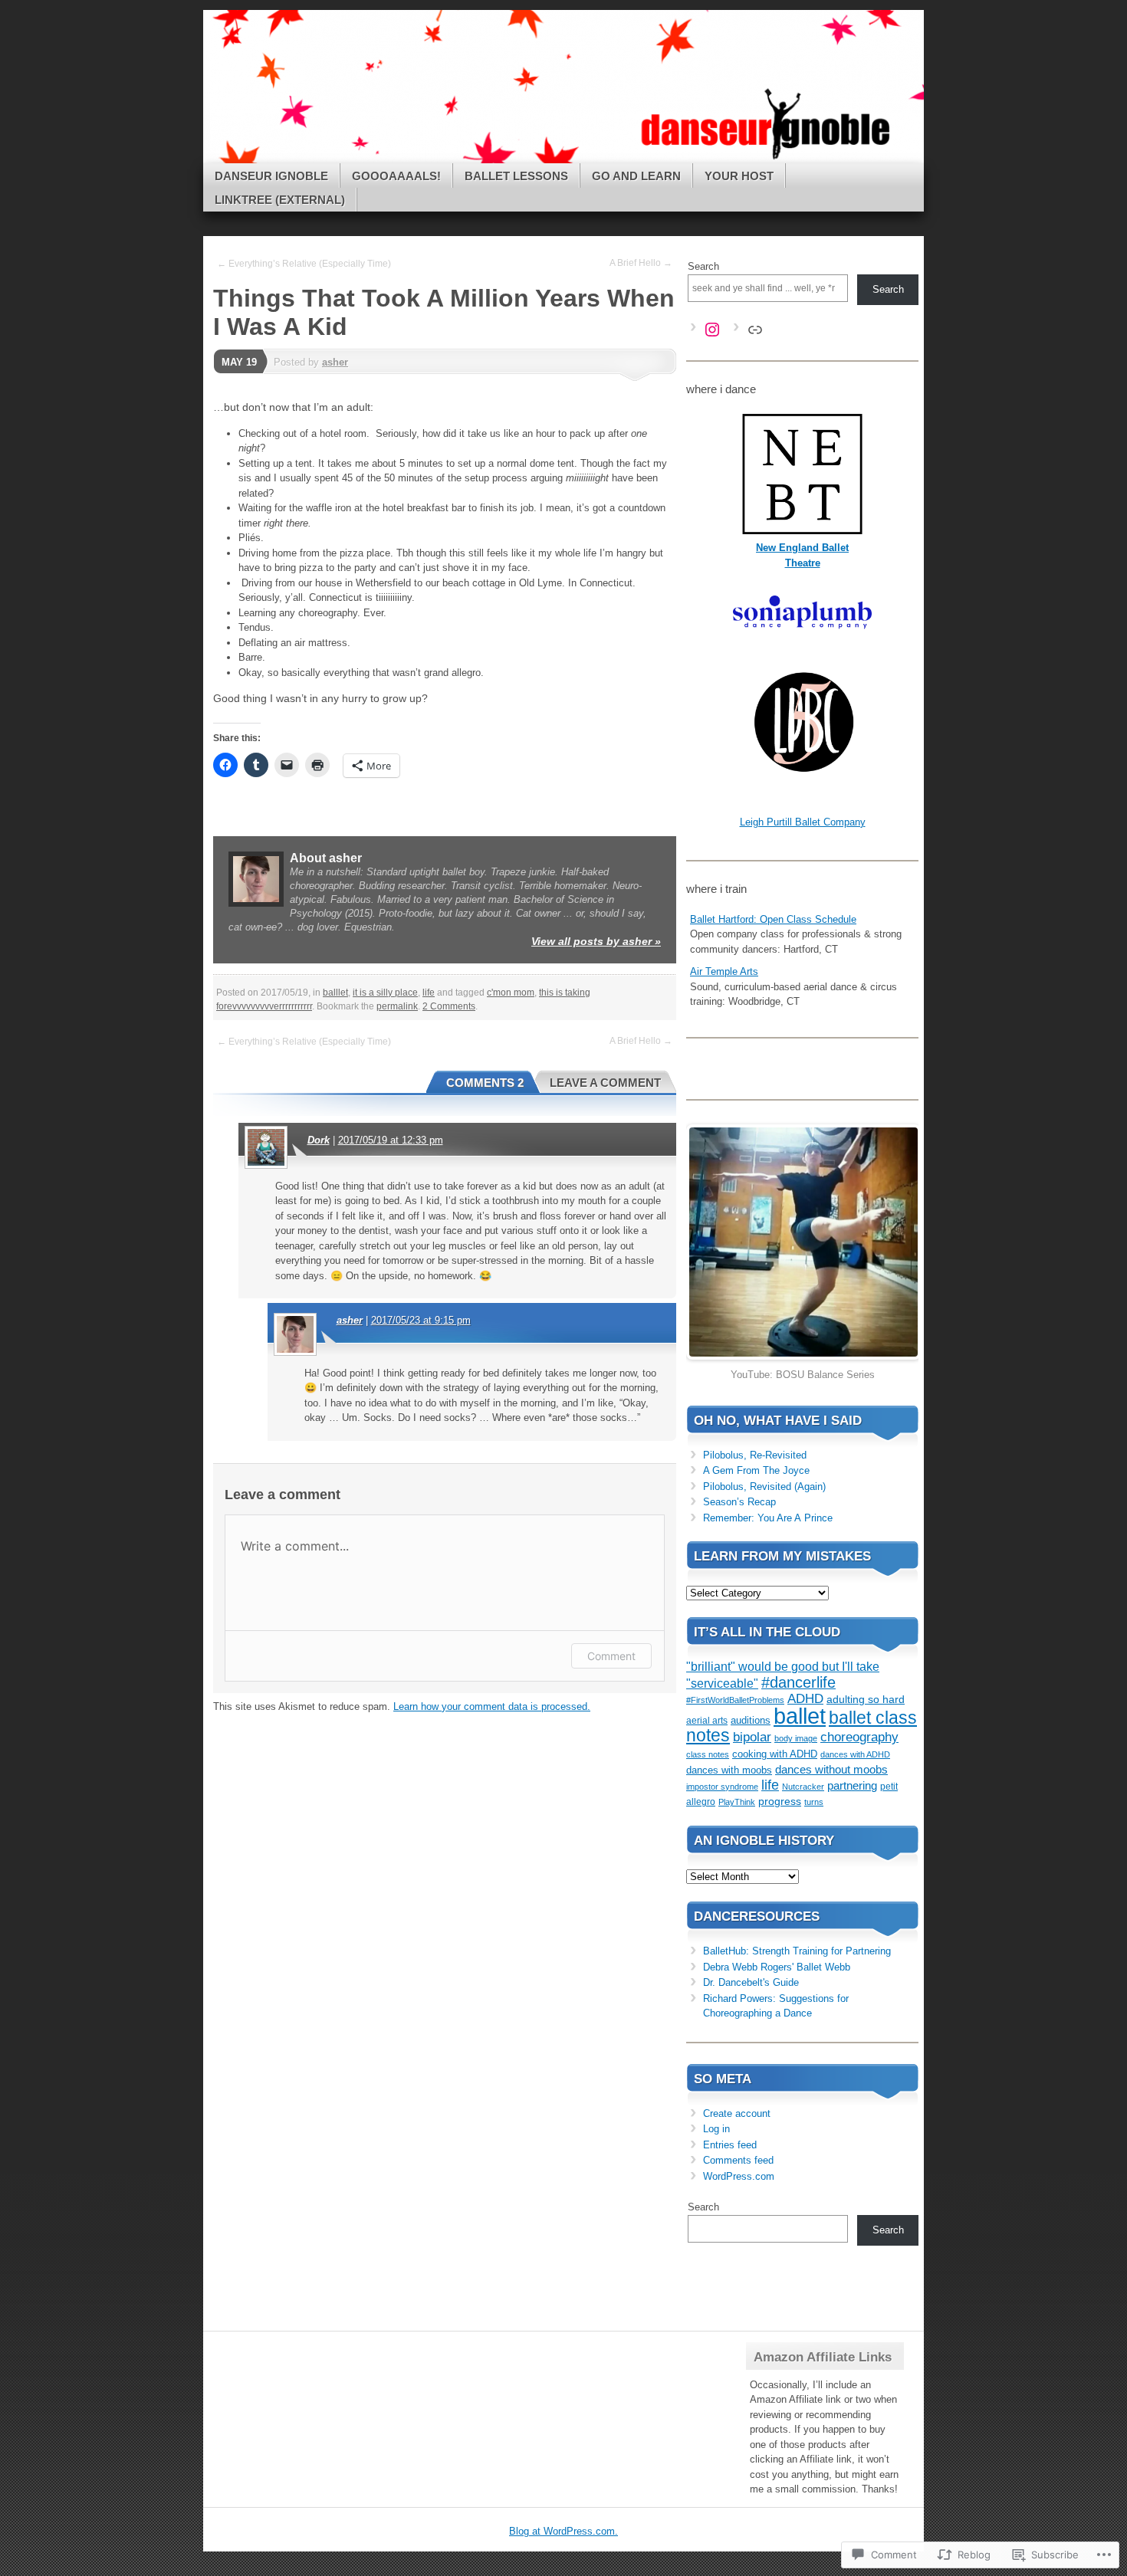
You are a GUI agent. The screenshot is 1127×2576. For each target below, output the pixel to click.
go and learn (636, 176)
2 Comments (449, 1006)
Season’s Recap (739, 1502)
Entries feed (730, 2145)
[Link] (755, 330)
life (429, 993)
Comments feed (738, 2160)
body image (796, 1738)
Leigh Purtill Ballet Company (803, 822)
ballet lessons (516, 176)
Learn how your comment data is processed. (492, 1706)
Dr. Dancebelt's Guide (751, 1982)
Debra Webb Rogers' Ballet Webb (777, 1967)
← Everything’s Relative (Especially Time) (304, 264)
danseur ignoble (271, 176)
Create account (737, 2113)
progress (780, 1801)
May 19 (239, 362)
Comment (611, 1656)
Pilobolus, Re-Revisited (755, 1455)
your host (739, 176)
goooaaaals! (396, 176)
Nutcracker (803, 1787)
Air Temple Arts (724, 971)
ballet (800, 1716)
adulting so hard (866, 1700)
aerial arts (707, 1721)
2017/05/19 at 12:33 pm (391, 1140)
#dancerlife (798, 1682)
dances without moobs (831, 1769)
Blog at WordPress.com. (563, 2531)
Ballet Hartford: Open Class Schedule (773, 919)
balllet (335, 993)
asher (335, 362)
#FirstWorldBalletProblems (735, 1700)
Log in (716, 2129)
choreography (859, 1737)
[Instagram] (712, 330)
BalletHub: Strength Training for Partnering (797, 1951)
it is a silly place (385, 993)
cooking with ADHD (775, 1754)
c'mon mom (511, 993)
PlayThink (737, 1802)
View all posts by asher (596, 941)
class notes (708, 1754)
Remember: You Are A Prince (768, 1518)
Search (703, 266)
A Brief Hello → (641, 263)
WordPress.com (739, 2176)
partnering (852, 1785)
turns (814, 1802)
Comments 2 (485, 1083)
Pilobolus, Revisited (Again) (764, 1487)
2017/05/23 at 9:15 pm (421, 1320)
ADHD (805, 1699)
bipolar (752, 1737)
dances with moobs (729, 1770)
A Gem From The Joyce (756, 1470)
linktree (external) (280, 200)
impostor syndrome (722, 1787)
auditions (751, 1721)
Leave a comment (605, 1083)
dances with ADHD (855, 1754)
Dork (319, 1140)
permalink (397, 1006)
